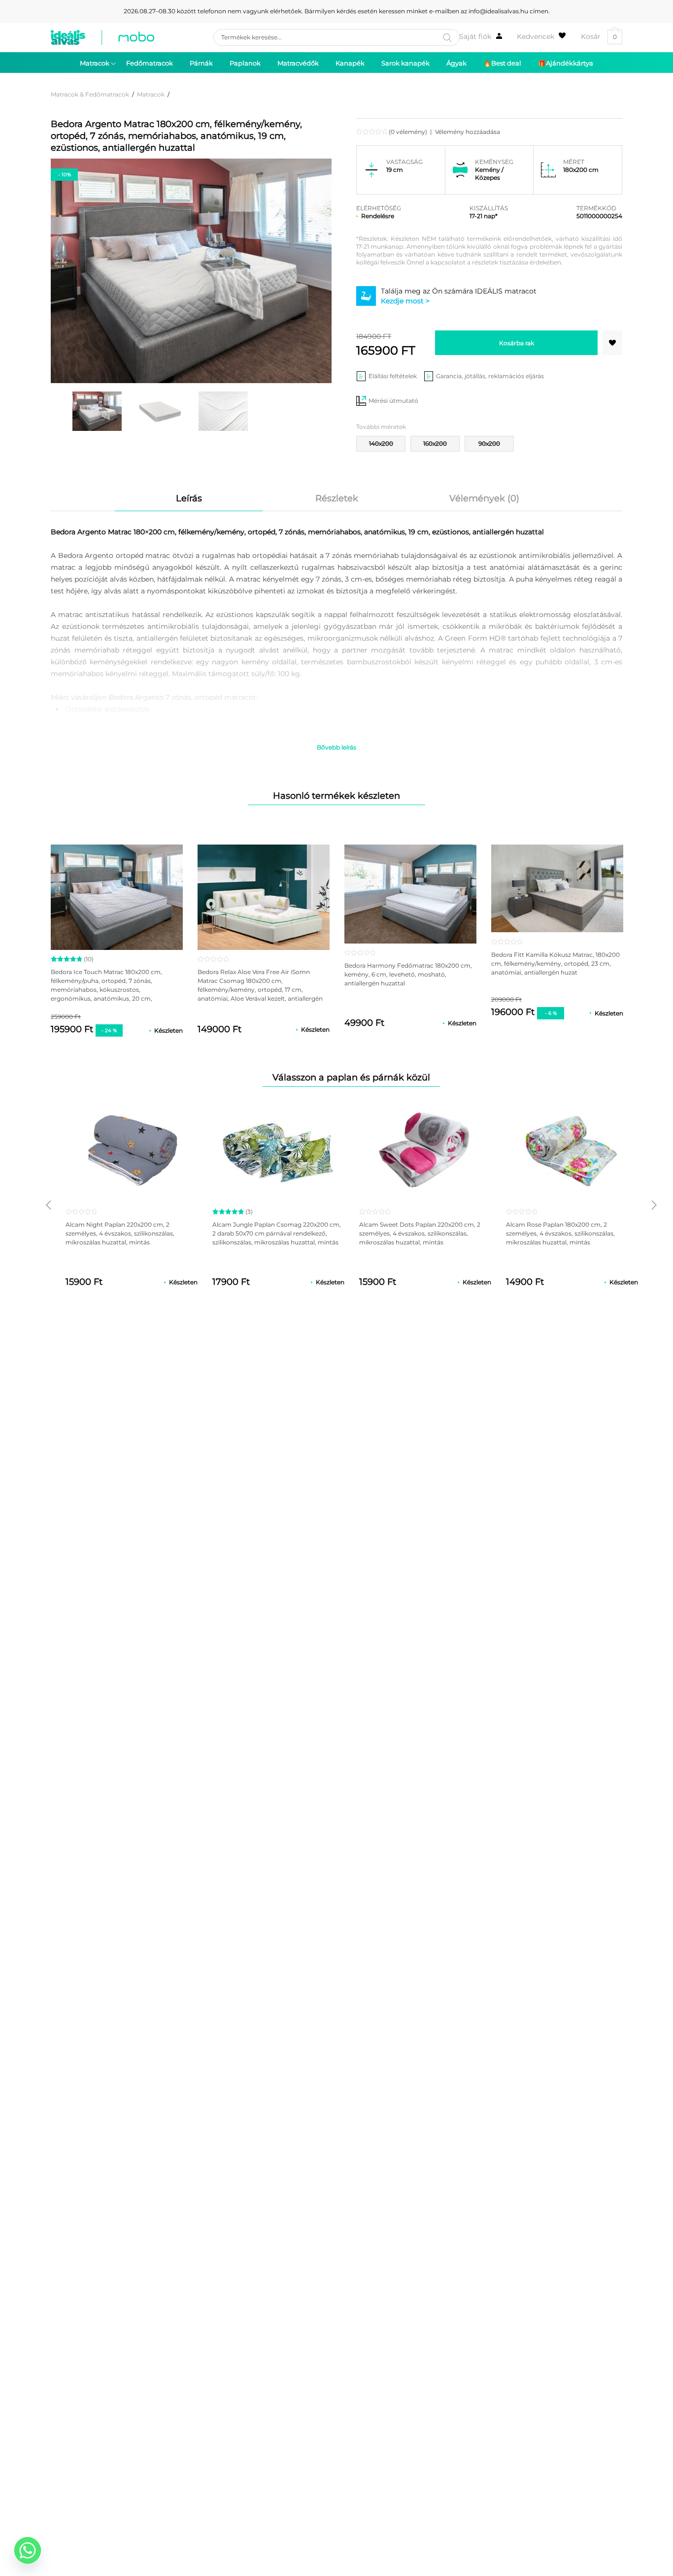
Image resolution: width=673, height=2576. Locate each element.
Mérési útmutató (393, 401)
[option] (97, 411)
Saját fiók (475, 36)
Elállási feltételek (393, 376)
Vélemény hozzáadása (468, 132)
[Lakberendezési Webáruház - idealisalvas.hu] (102, 37)
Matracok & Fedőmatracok (90, 94)
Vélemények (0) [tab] (484, 498)
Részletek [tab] (337, 498)
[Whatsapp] (28, 2550)
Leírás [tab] (189, 498)
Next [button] (654, 1205)
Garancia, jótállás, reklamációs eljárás (490, 376)
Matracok (151, 94)
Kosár (599, 37)
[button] (612, 343)
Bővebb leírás (336, 747)
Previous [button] (48, 1205)
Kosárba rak (517, 343)
